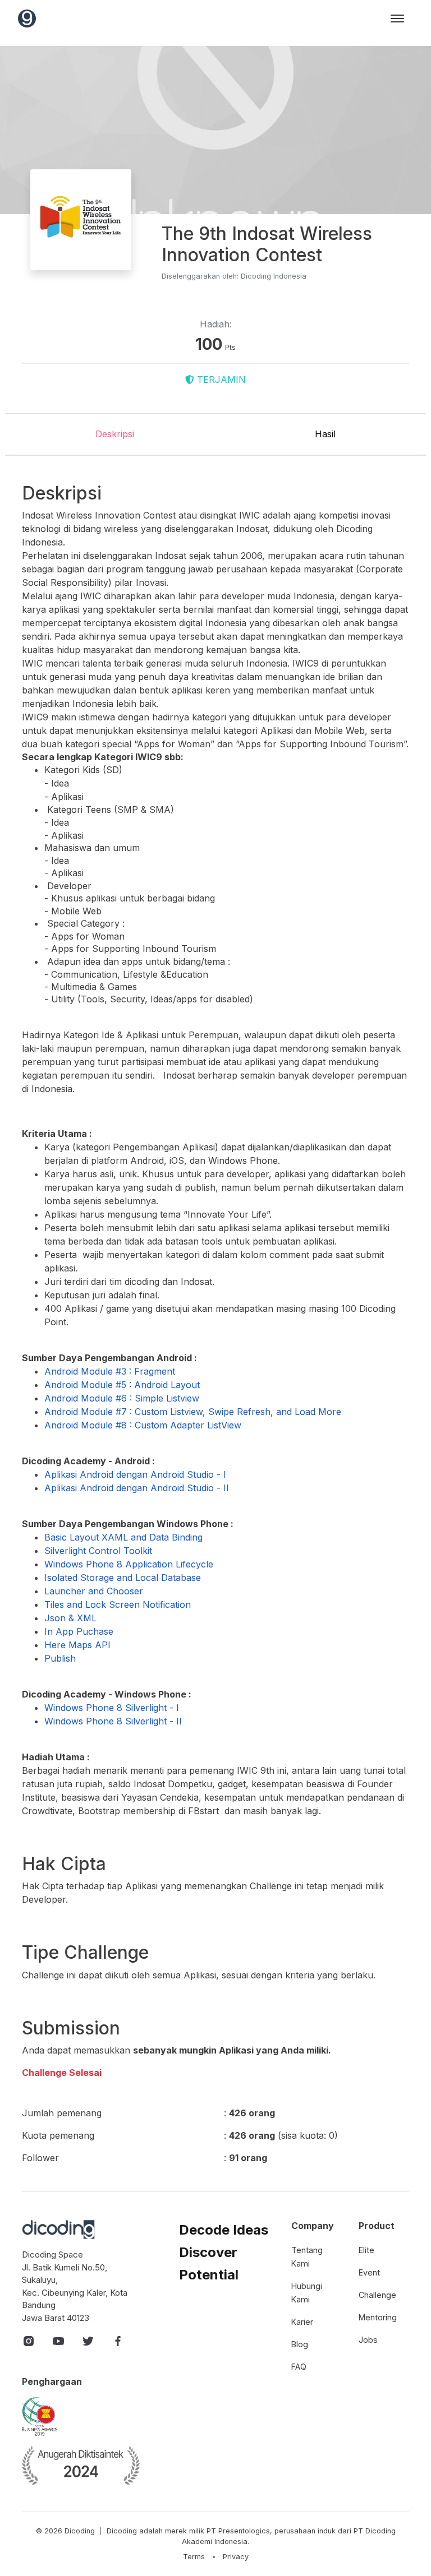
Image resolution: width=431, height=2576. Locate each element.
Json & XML (70, 1618)
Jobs (368, 2340)
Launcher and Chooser (94, 1591)
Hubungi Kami (307, 2293)
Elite (366, 2250)
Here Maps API (77, 1645)
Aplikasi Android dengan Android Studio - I (135, 1474)
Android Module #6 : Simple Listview (122, 1398)
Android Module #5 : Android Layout (122, 1385)
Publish (60, 1658)
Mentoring (378, 2317)
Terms (194, 2557)
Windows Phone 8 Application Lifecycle (129, 1564)
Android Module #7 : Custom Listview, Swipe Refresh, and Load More (193, 1412)
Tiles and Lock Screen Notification (118, 1604)
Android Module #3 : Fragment (110, 1371)
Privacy (236, 2557)
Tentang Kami (307, 2257)
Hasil (325, 434)
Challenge (377, 2295)
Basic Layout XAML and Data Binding (123, 1537)
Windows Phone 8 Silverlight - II (113, 1721)
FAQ (299, 2367)
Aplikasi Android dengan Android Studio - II (137, 1488)
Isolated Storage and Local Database (123, 1578)
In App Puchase (79, 1631)
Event (369, 2272)
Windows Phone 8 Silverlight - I (112, 1708)
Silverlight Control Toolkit (98, 1551)
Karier (302, 2322)
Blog (300, 2344)
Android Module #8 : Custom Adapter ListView (143, 1425)
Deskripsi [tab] (115, 434)
